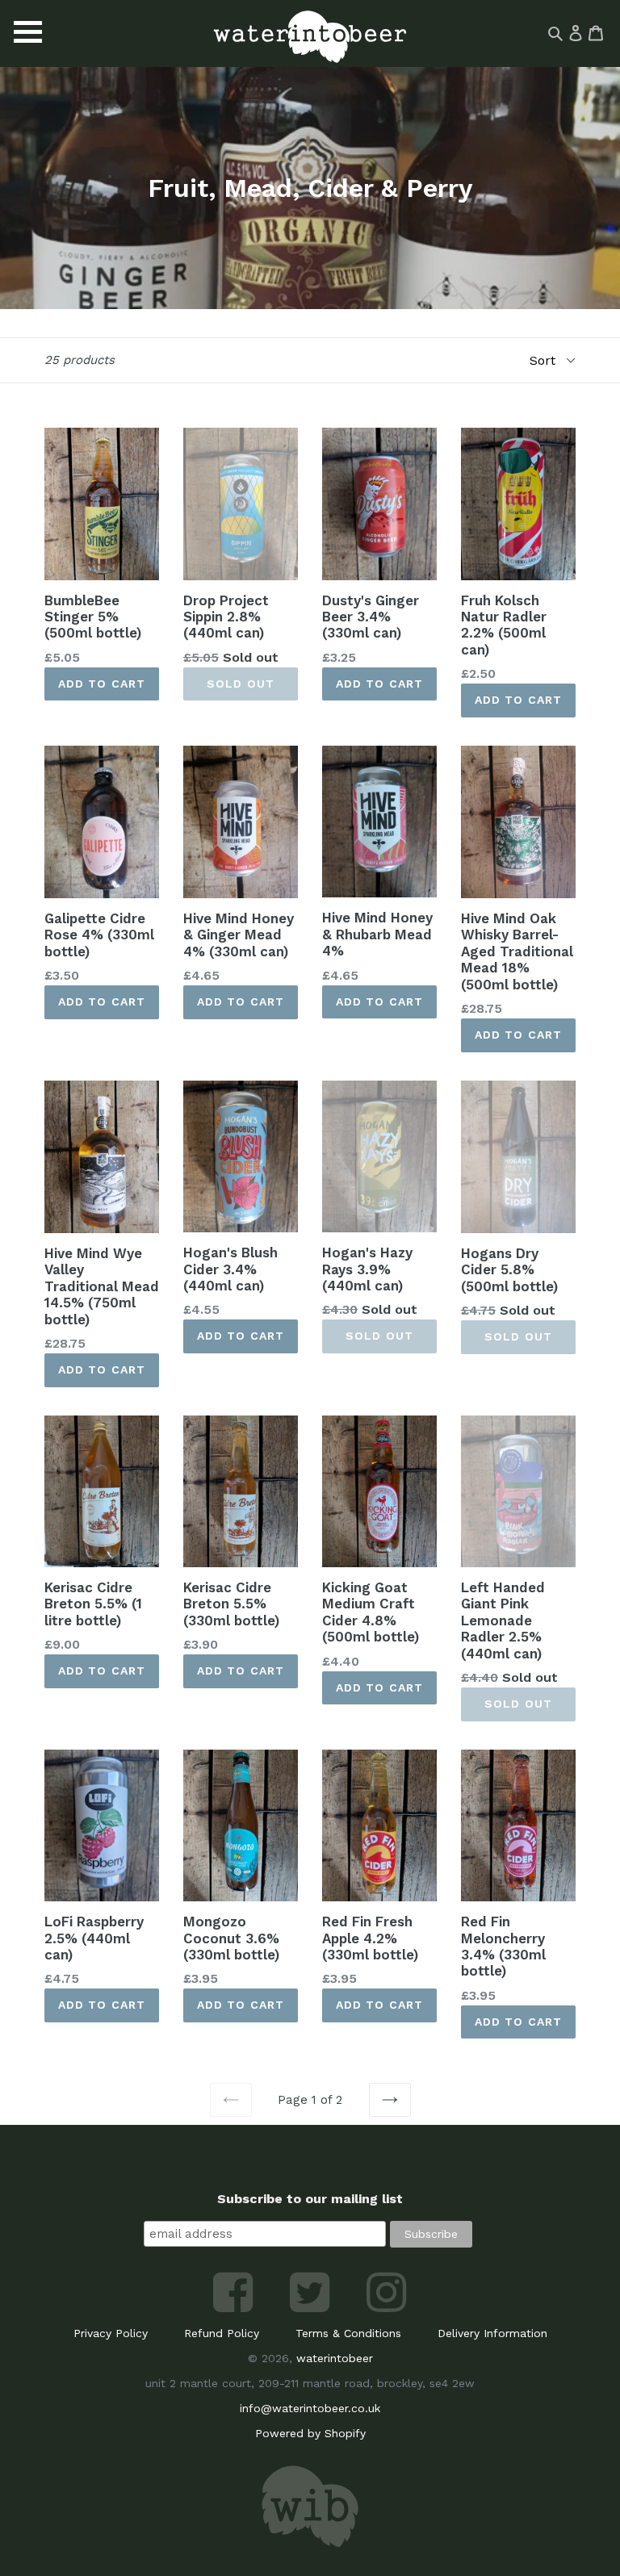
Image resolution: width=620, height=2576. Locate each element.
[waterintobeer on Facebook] (235, 2308)
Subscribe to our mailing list (310, 2199)
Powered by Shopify (310, 2433)
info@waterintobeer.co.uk (310, 2408)
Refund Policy (222, 2333)
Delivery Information (492, 2333)
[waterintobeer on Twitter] (312, 2308)
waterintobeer (335, 2358)
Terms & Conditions (348, 2333)
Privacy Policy (111, 2333)
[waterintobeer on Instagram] (387, 2308)
